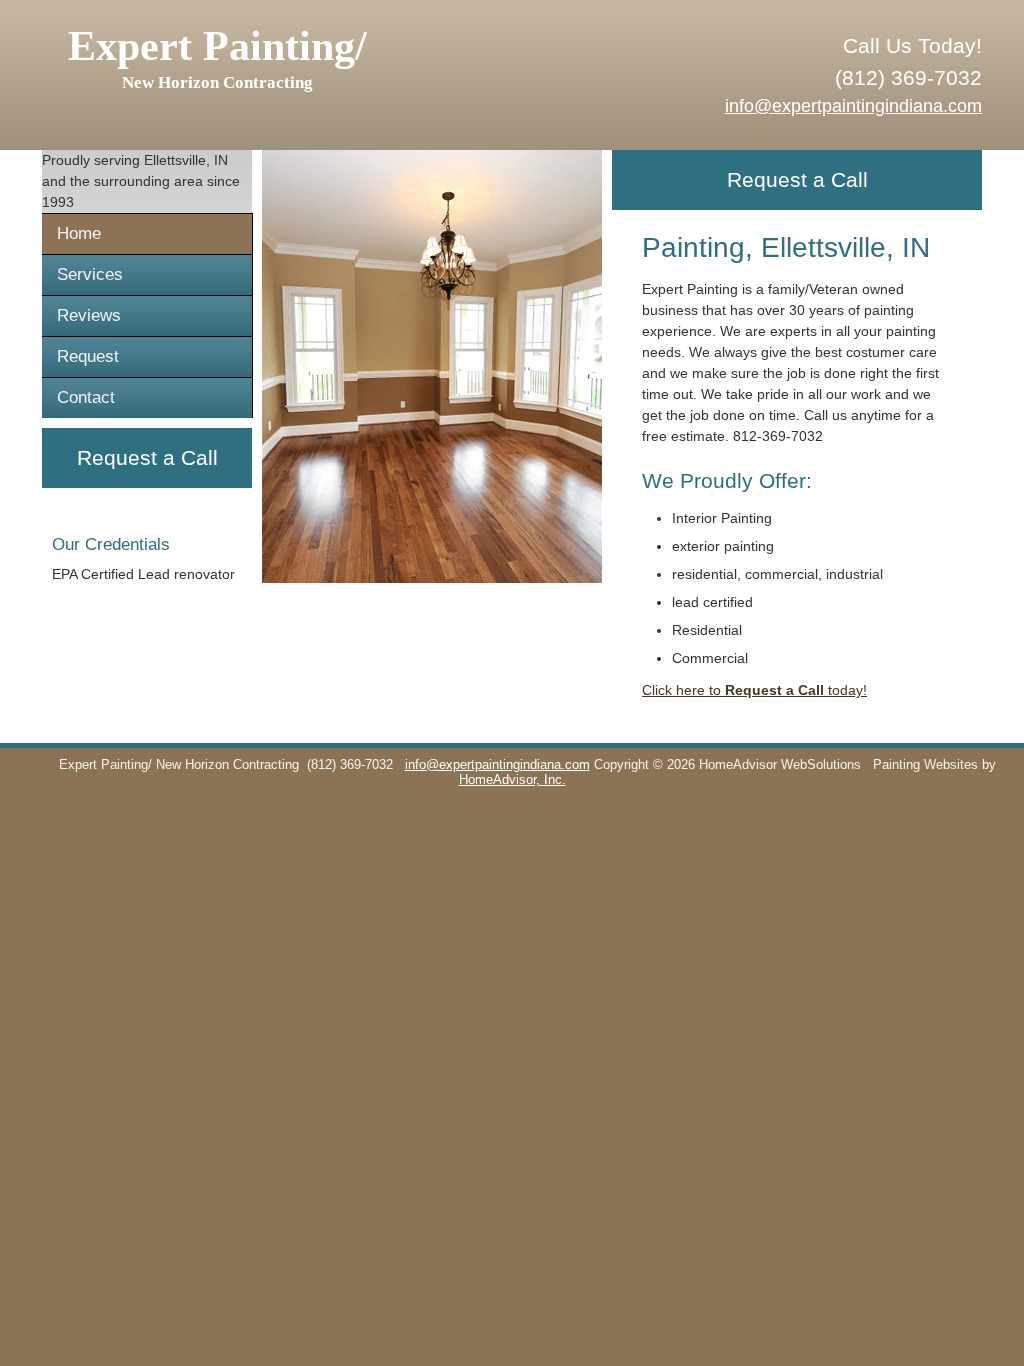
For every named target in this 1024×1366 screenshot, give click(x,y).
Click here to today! (754, 690)
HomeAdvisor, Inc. (512, 780)
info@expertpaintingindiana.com (853, 106)
